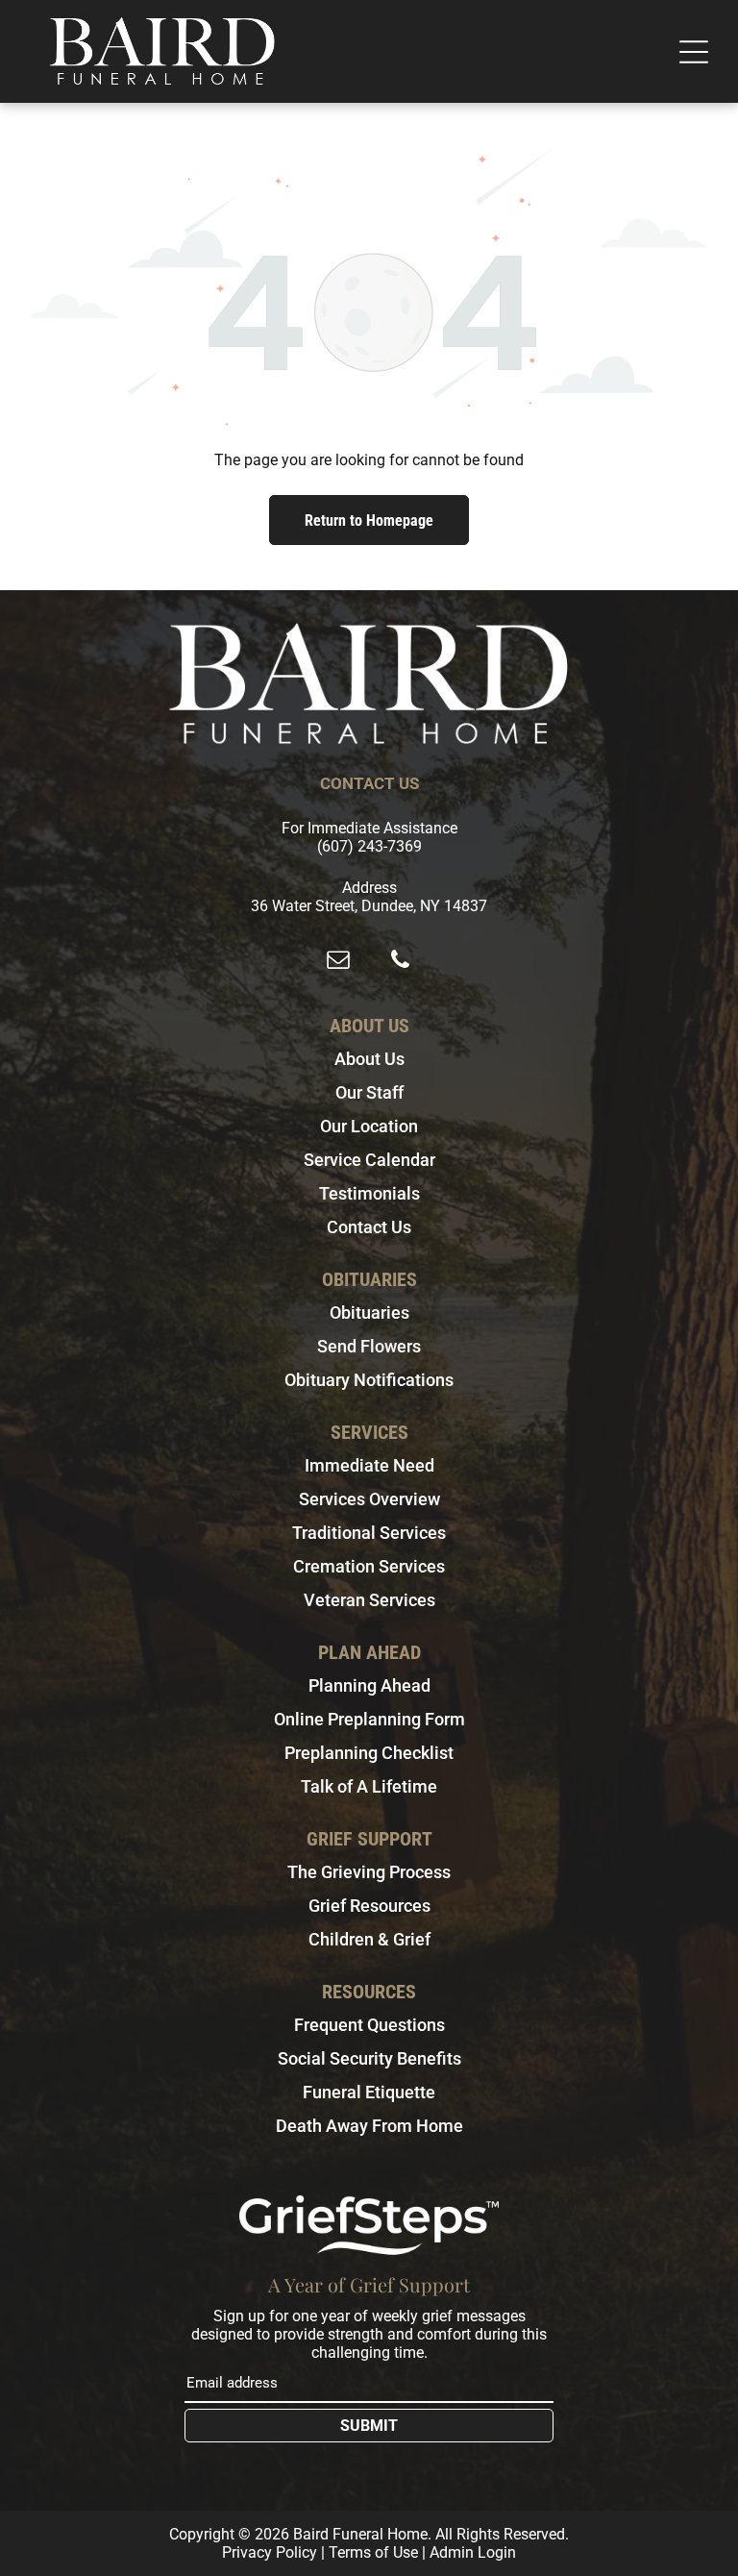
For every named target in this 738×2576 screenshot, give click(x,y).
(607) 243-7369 (369, 846)
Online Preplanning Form (369, 1719)
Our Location (369, 1126)
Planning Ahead (369, 1685)
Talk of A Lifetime (369, 1786)
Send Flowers (369, 1346)
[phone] (400, 962)
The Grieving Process (369, 1872)
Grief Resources (369, 1906)
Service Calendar (369, 1160)
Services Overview (369, 1499)
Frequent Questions (369, 2025)
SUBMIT (369, 2426)
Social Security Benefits (369, 2058)
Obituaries (369, 1313)
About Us (369, 1059)
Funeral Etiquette (369, 2092)
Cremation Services (369, 1566)
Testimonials (369, 1193)
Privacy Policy (270, 2552)
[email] (338, 962)
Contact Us (369, 1227)
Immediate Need (369, 1465)
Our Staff (369, 1092)
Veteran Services (369, 1600)
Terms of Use (373, 2552)
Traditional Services (369, 1533)
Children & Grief (369, 1939)
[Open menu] (694, 52)
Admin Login (473, 2552)
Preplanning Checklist (369, 1753)
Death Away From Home (369, 2126)
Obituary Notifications (369, 1380)
